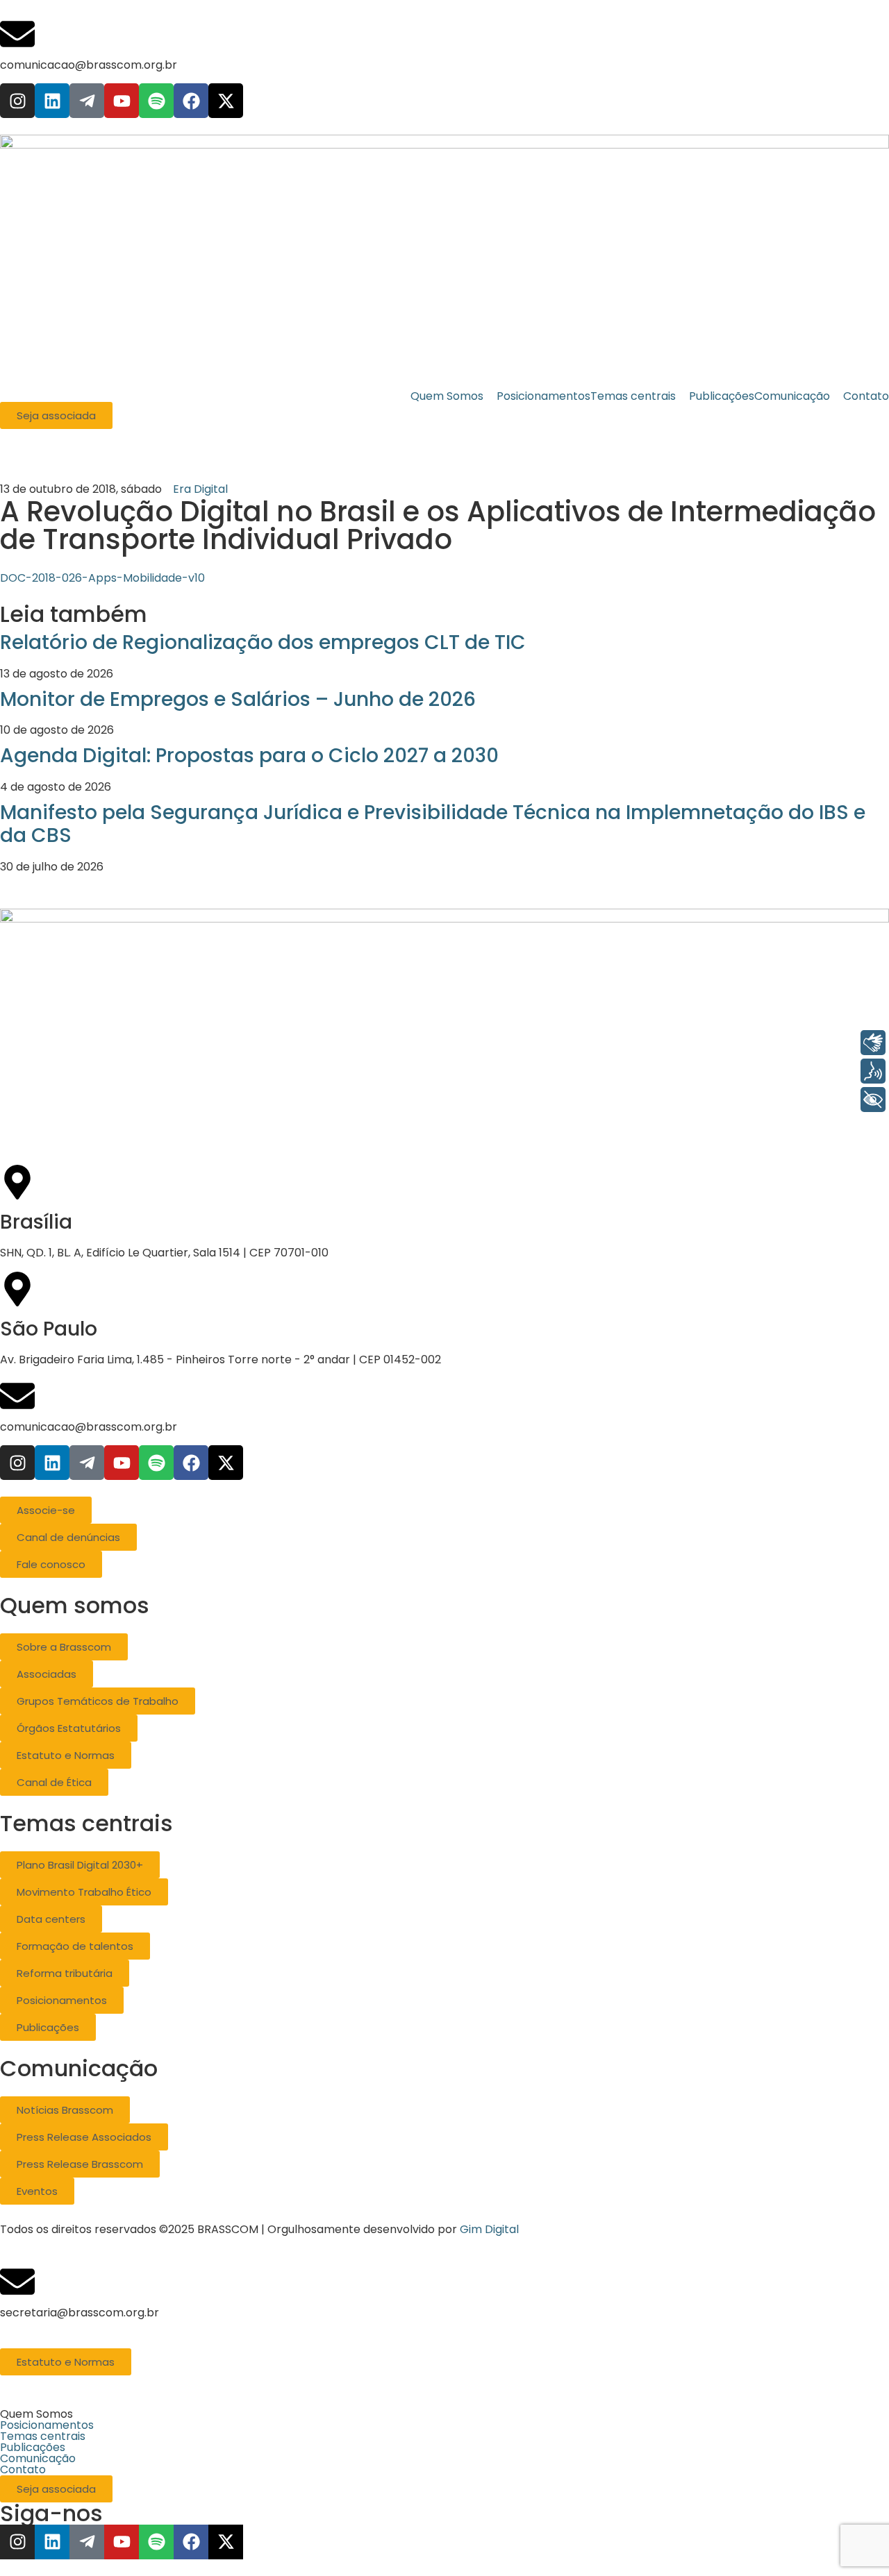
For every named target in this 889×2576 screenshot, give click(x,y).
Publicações (33, 2448)
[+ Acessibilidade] (873, 1100)
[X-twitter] (226, 101)
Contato (23, 2470)
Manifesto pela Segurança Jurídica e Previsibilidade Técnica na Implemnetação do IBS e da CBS (433, 824)
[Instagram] (17, 101)
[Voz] (873, 1071)
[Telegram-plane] (87, 101)
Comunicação (38, 2459)
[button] (444, 2414)
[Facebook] (191, 101)
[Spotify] (156, 101)
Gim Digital (489, 2229)
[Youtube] (122, 101)
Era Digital (200, 489)
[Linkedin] (52, 101)
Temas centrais (43, 2436)
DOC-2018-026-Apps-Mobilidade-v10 (102, 578)
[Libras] (873, 1043)
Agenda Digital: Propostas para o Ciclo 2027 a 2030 (249, 756)
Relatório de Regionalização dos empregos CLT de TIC (263, 642)
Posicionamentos (47, 2425)
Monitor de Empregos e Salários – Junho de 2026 (238, 699)
